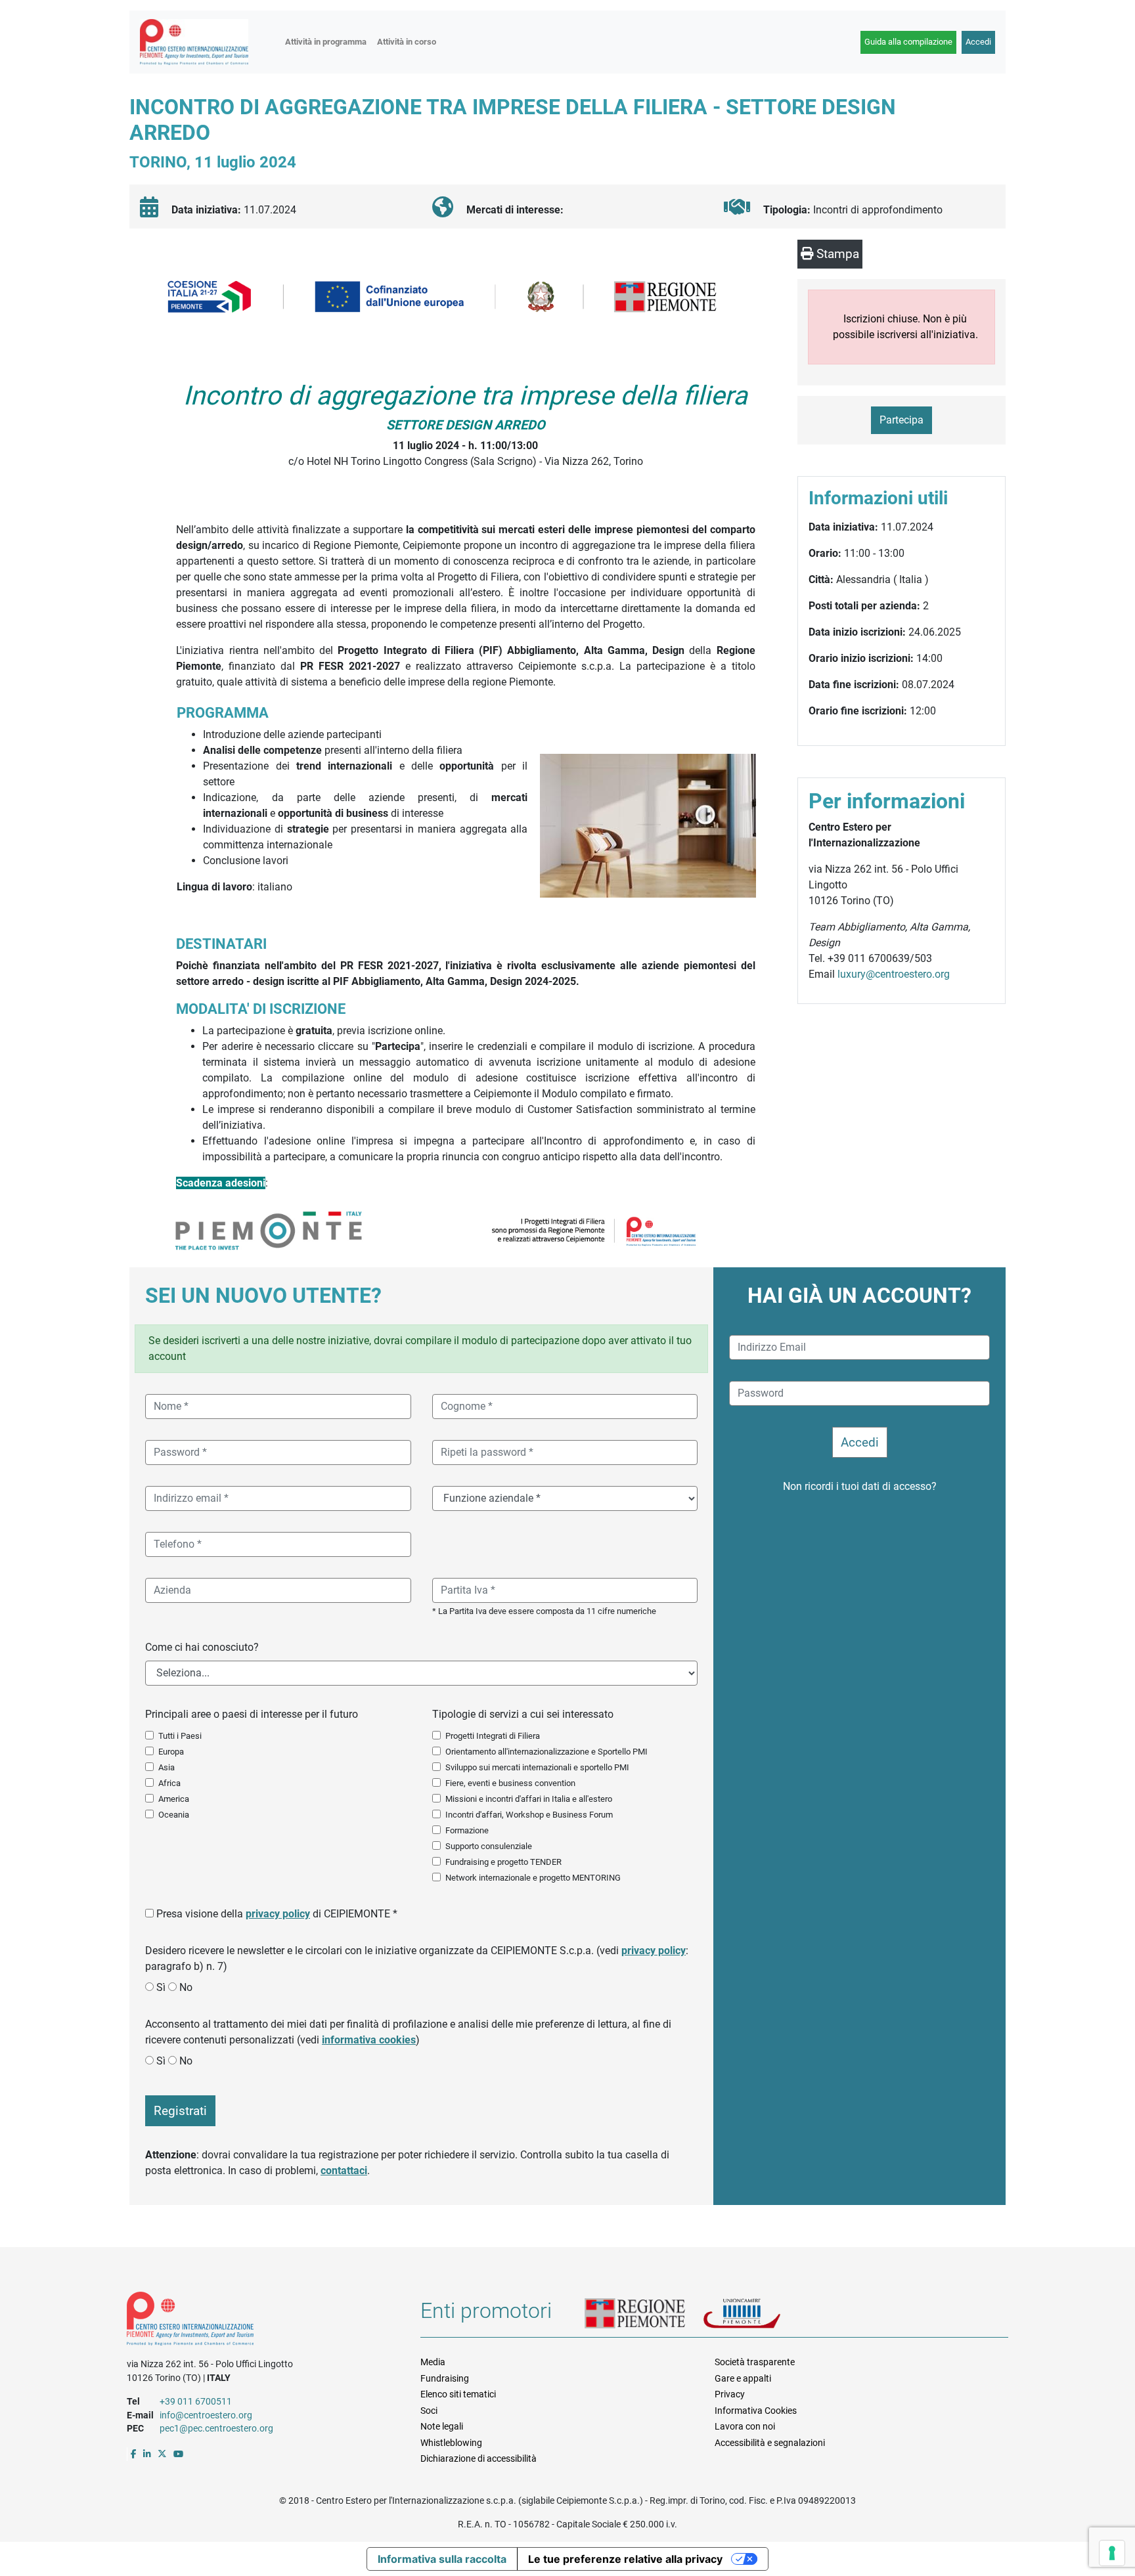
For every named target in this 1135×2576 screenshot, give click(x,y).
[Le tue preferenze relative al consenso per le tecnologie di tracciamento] (1112, 2553)
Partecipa (901, 420)
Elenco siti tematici (458, 2394)
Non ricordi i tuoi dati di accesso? (860, 1486)
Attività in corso (407, 42)
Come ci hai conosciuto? (202, 1647)
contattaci (344, 2171)
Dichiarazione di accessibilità (478, 2458)
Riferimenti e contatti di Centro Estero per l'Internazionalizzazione (259, 2321)
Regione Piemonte (644, 2315)
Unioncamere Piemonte (759, 2315)
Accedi (978, 42)
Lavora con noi (745, 2426)
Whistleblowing (451, 2443)
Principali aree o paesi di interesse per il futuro (252, 1714)
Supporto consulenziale (489, 1846)
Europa (171, 1752)
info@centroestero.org (206, 2415)
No (186, 1987)
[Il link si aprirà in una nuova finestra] (134, 2454)
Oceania (174, 1815)
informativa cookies (369, 2040)
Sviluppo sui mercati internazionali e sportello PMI (537, 1767)
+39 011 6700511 (196, 2401)
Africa (169, 1783)
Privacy (730, 2394)
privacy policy (278, 1914)
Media (433, 2362)
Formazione (467, 1830)
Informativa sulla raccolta (442, 2559)
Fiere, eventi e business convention (510, 1783)
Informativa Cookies (756, 2411)
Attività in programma (326, 42)
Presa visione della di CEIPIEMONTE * (277, 1914)
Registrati (180, 2111)
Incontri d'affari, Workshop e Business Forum (529, 1815)
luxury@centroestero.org (894, 974)
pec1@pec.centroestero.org (216, 2428)
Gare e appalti (743, 2378)
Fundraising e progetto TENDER (503, 1862)
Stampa (836, 254)
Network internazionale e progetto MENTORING (533, 1878)
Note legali (442, 2426)
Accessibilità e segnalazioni (770, 2443)
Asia (167, 1767)
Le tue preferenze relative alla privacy (625, 2559)
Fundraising (445, 2378)
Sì (161, 1987)
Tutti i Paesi (180, 1736)
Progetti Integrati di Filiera (493, 1736)
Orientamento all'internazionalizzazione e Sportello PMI (546, 1752)
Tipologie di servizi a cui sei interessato (523, 1714)
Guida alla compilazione (908, 42)
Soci (429, 2411)
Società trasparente (755, 2362)
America (174, 1799)
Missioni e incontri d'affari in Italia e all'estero (529, 1799)
